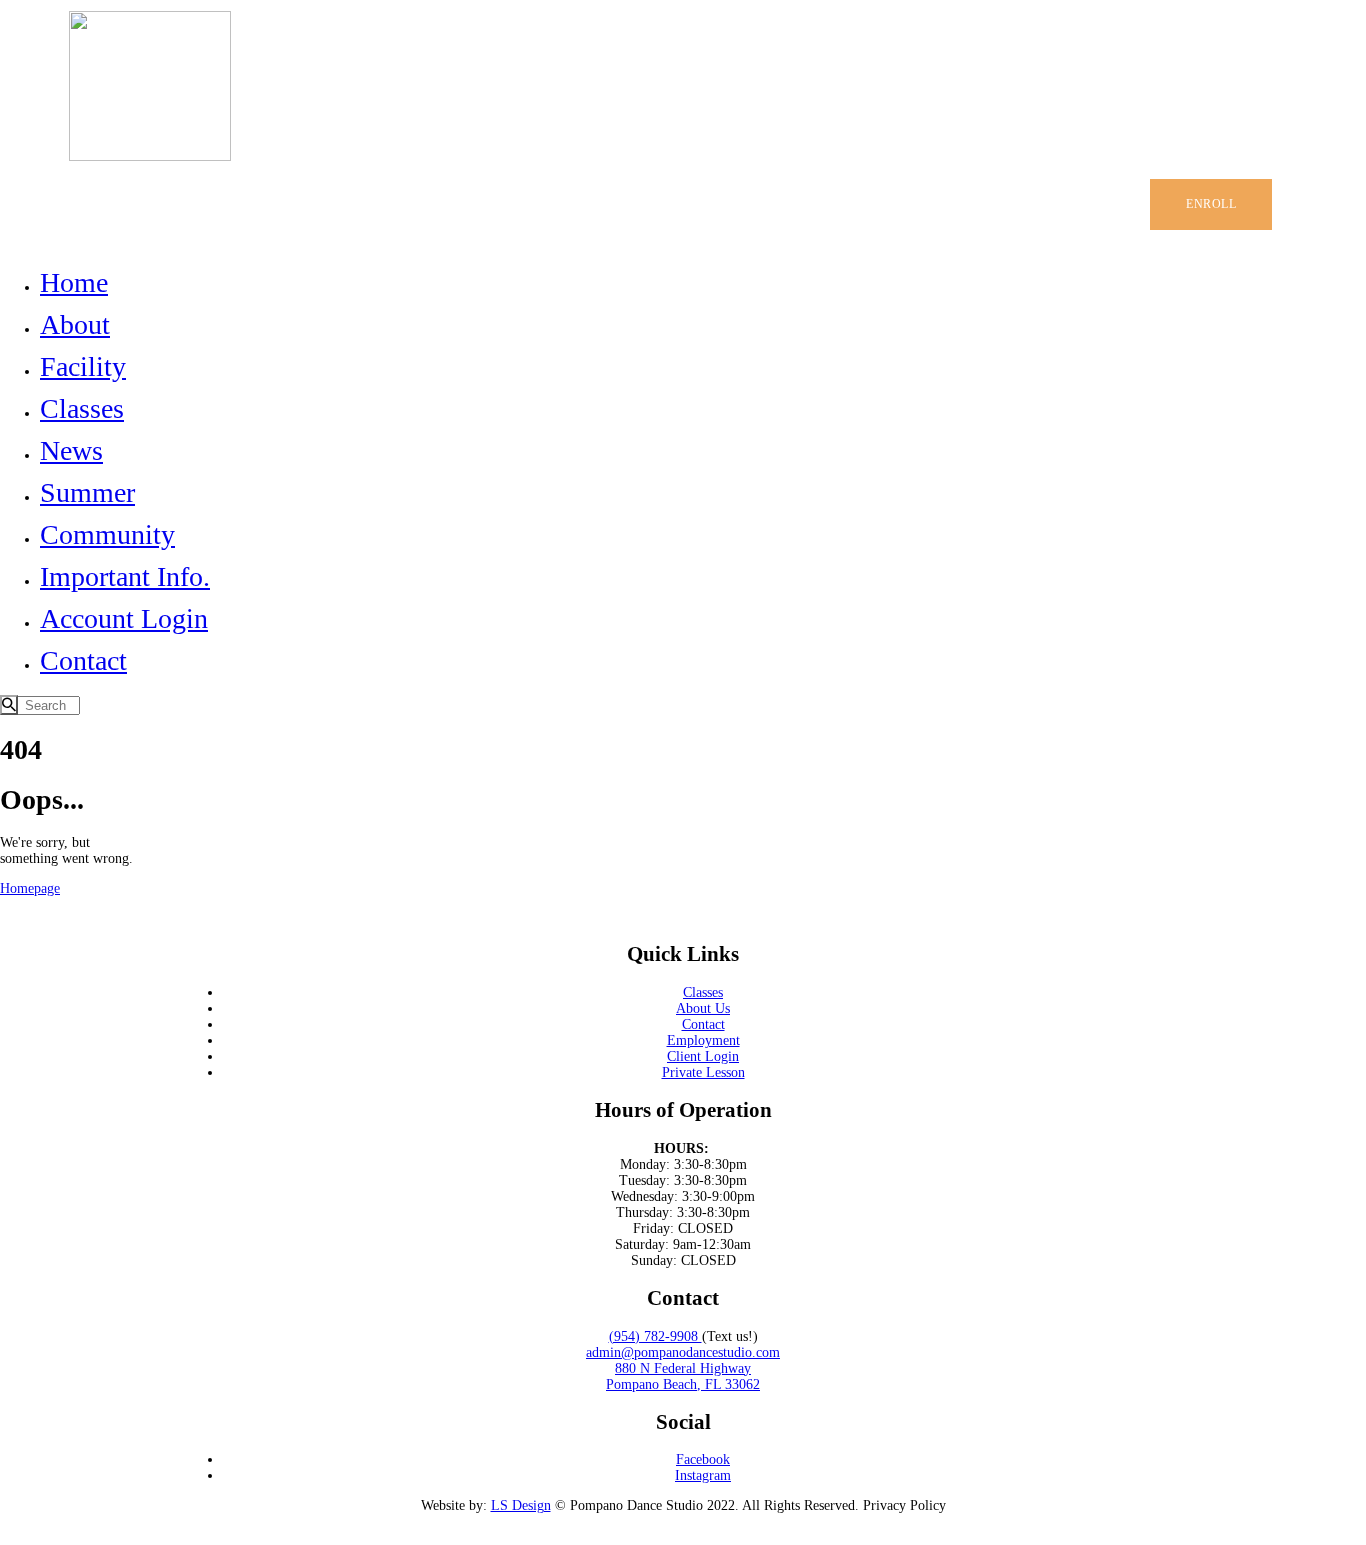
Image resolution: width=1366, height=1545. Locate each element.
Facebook (703, 1459)
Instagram (703, 1475)
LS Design (521, 1505)
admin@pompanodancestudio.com (683, 1352)
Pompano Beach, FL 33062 (683, 1384)
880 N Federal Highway (683, 1368)
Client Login (703, 1056)
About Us (703, 1008)
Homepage (30, 888)
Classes (703, 992)
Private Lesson (703, 1072)
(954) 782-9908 (655, 1336)
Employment (703, 1040)
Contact (703, 1024)
